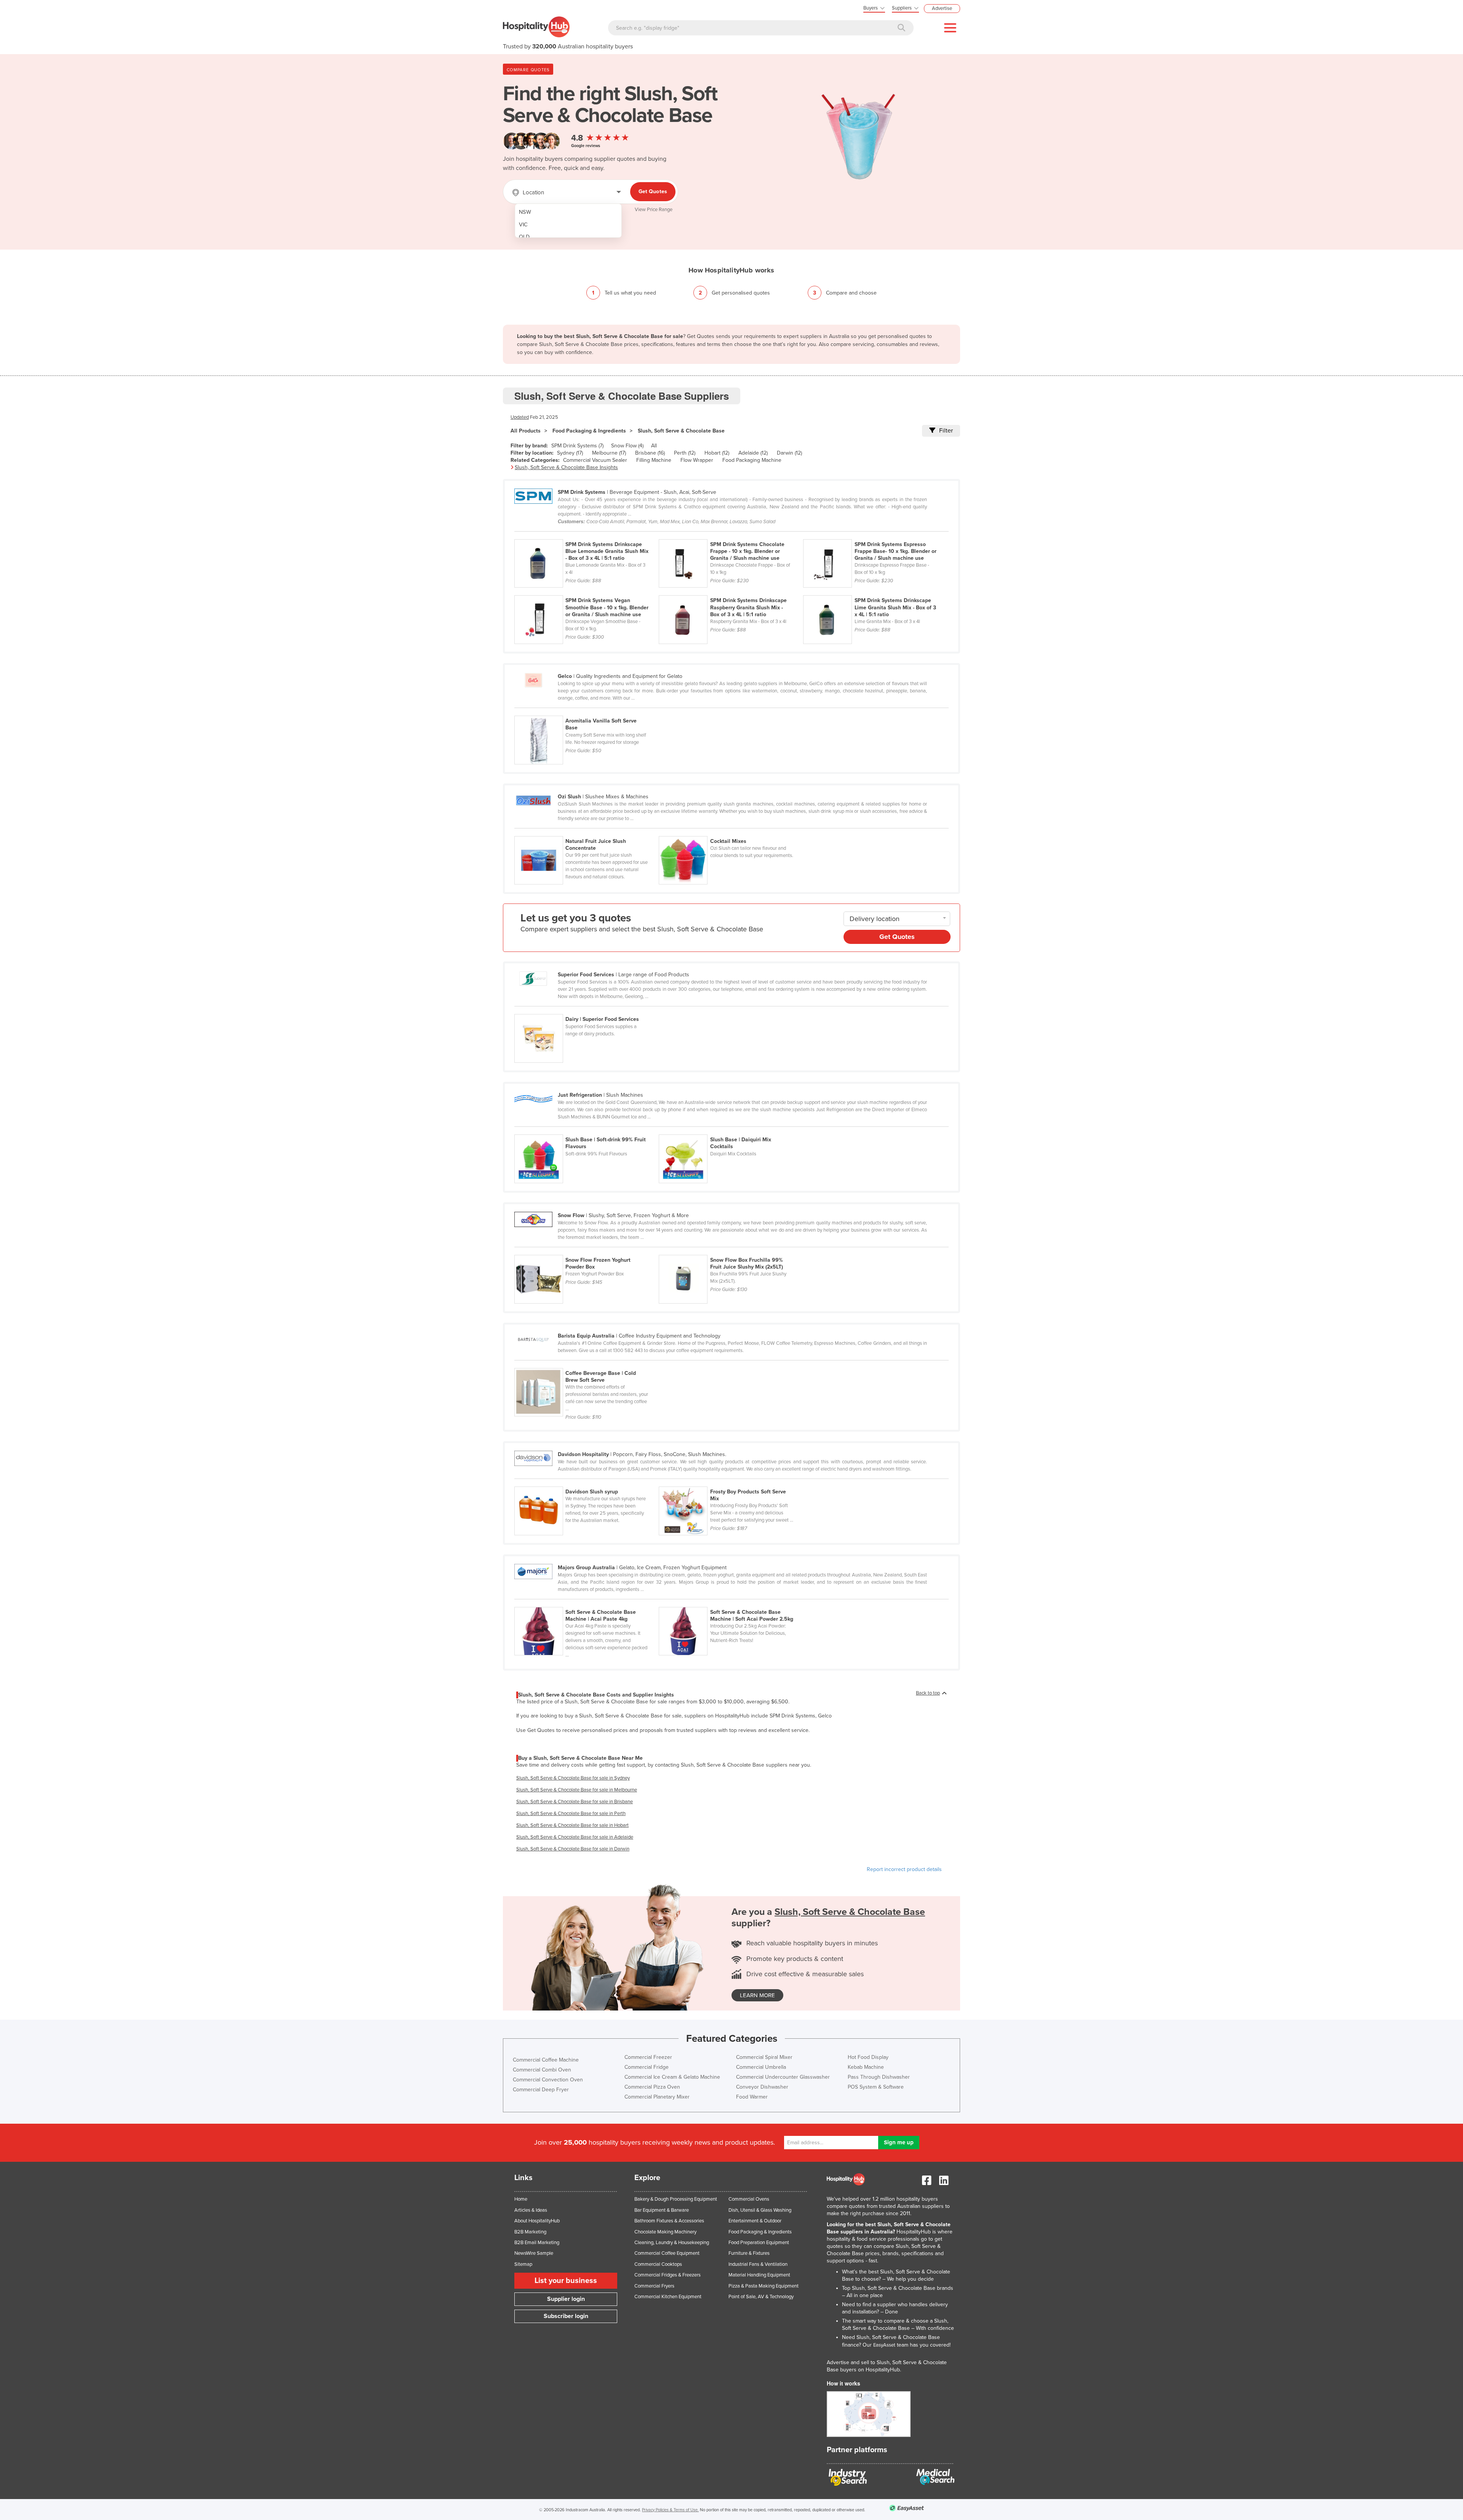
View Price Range (654, 210)
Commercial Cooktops (658, 2264)
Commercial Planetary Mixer (657, 2097)
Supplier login (566, 2299)
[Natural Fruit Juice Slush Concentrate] (587, 832)
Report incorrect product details (904, 1869)
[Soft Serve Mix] (730, 1482)
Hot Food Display (868, 2057)
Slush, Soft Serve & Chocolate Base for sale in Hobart (572, 1825)
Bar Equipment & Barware (662, 2210)
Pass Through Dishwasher (879, 2077)
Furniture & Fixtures (749, 2253)
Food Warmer (752, 2097)
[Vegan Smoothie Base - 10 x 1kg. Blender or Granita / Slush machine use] (587, 591)
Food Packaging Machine (752, 460)
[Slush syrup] (587, 1482)
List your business (566, 2281)
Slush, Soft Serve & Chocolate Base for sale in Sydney (573, 1778)
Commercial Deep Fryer (541, 2090)
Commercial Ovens (749, 2199)
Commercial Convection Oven (548, 2080)
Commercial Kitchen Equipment (668, 2297)
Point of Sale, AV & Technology (761, 2297)
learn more (757, 1995)
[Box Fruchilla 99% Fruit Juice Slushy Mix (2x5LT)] (730, 1251)
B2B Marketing (530, 2232)
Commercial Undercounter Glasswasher (783, 2077)
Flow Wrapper (697, 460)
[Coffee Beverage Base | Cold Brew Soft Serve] (586, 1364)
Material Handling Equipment (759, 2275)
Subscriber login (566, 2316)
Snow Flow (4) (627, 446)
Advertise (942, 8)
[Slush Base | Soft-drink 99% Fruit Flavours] (587, 1130)
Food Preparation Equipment (759, 2243)
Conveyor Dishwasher (762, 2087)
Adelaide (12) (753, 453)
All (654, 446)
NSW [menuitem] (525, 212)
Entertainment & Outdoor (755, 2221)
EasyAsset (884, 2345)
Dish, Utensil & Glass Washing (760, 2210)
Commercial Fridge (647, 2067)
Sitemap (523, 2264)
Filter (946, 431)
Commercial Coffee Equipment (667, 2253)
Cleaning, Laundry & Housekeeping (672, 2243)
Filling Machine (654, 460)
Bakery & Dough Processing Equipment (676, 2199)
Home (521, 2199)
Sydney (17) (570, 453)
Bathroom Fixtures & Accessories (669, 2221)
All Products (526, 431)
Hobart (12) (717, 453)
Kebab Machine (866, 2067)
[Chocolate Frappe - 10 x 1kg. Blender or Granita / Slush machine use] (731, 535)
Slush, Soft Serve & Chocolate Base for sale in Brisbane (575, 1802)
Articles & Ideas (531, 2210)
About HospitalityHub (537, 2221)
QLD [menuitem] (524, 237)
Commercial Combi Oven (542, 2070)
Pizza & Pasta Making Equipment (764, 2286)
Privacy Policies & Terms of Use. (670, 2510)
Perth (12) (685, 453)
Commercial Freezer (648, 2057)
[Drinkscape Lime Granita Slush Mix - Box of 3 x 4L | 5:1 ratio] (875, 591)
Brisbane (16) (650, 453)
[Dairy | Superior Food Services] (586, 1010)
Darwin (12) (789, 453)
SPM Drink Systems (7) (577, 446)
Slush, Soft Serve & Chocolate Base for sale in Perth (571, 1814)
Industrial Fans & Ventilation (758, 2264)
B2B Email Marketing (537, 2243)
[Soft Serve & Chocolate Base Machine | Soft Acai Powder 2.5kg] (730, 1603)
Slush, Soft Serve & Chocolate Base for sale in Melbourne (577, 1790)
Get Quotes (653, 191)
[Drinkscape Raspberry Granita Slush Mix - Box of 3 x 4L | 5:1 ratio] (731, 591)
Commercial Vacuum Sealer (595, 460)
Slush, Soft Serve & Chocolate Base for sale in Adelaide (575, 1837)
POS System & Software (876, 2087)
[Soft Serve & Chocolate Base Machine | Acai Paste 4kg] (587, 1603)
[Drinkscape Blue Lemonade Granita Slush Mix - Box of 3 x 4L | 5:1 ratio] (587, 535)
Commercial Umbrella (761, 2067)
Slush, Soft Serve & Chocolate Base (681, 431)
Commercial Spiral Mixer (764, 2057)
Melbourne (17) (609, 453)
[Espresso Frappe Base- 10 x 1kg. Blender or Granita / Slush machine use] (875, 535)
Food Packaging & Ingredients (589, 431)
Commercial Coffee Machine (546, 2060)
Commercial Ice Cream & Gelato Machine (672, 2077)
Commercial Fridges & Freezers (667, 2275)
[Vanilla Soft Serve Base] (586, 711)
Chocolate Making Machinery (665, 2232)
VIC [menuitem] (523, 225)
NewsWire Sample (534, 2253)
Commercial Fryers (654, 2286)
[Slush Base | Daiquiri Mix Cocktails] (730, 1130)
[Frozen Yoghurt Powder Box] (587, 1251)
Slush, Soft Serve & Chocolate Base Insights (566, 467)
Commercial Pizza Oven (652, 2087)
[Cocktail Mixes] (730, 832)
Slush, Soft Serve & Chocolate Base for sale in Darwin (573, 1849)
